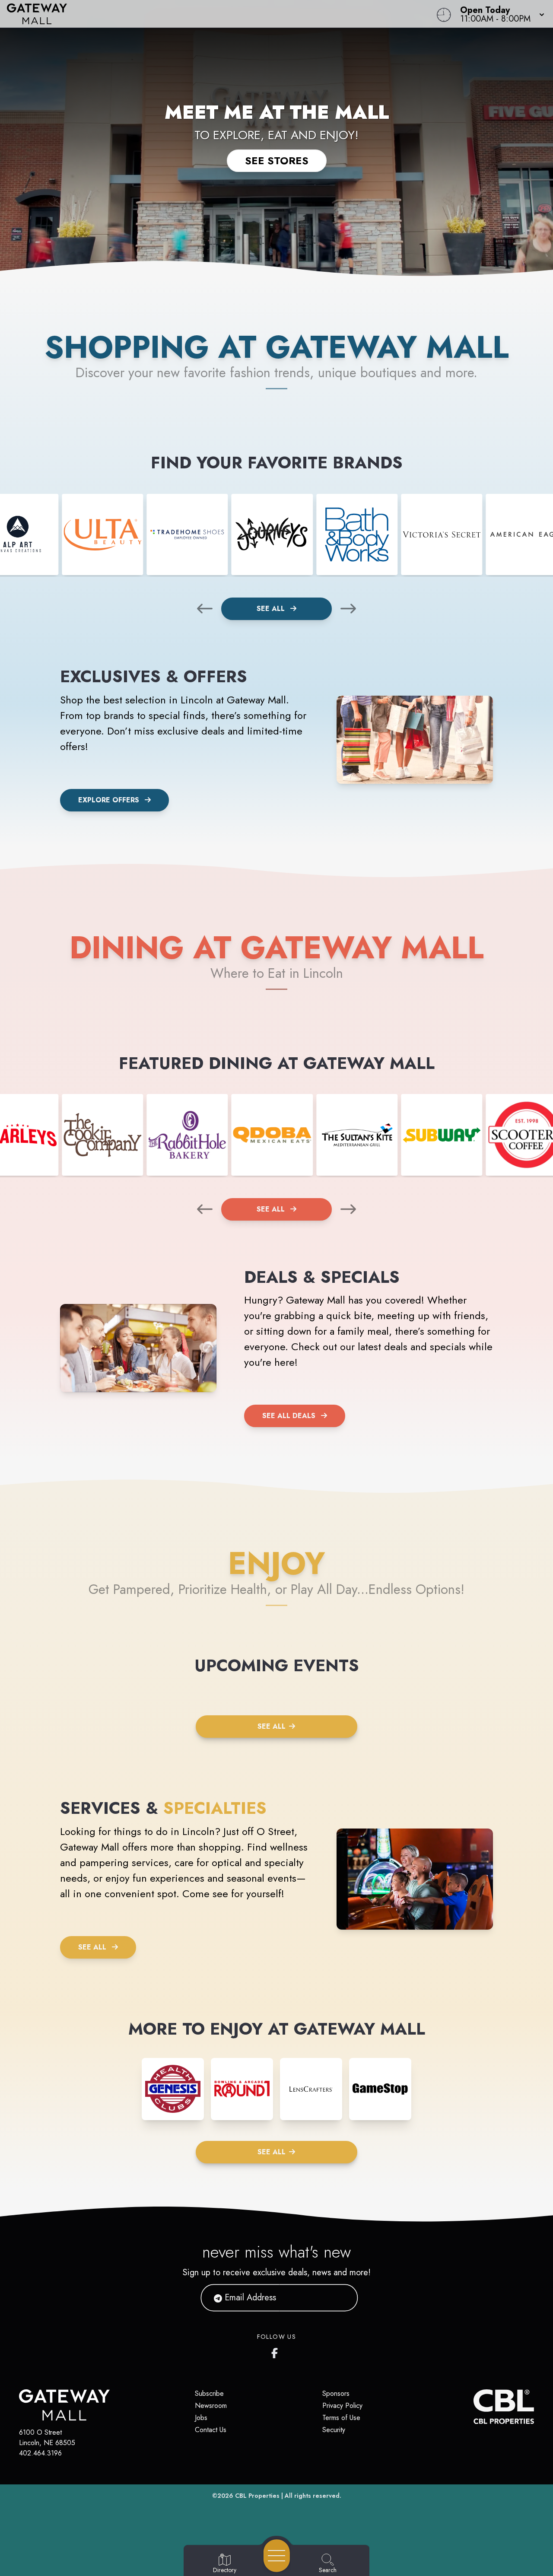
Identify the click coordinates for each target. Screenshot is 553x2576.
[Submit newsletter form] (341, 2298)
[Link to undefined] (102, 534)
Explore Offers (109, 800)
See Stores (277, 161)
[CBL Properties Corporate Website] (474, 2407)
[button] (500, 14)
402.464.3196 (40, 2453)
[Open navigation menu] (277, 2556)
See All (272, 609)
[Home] (209, 14)
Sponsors (336, 2393)
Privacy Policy (342, 2406)
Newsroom (211, 2406)
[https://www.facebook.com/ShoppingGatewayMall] (276, 2351)
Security (334, 2430)
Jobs (201, 2418)
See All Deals (289, 1416)
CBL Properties (257, 2496)
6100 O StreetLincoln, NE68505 (47, 2438)
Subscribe (209, 2393)
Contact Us (211, 2430)
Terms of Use (341, 2418)
